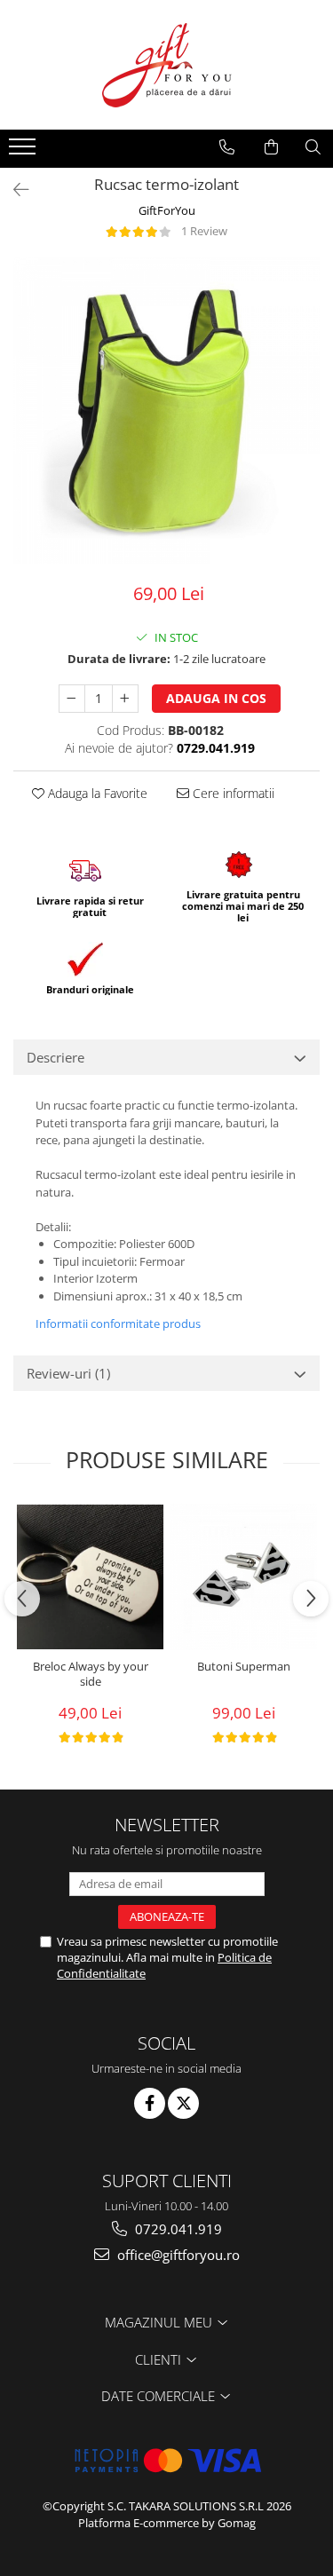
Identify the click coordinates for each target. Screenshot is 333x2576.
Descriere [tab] (55, 1057)
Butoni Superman (244, 1667)
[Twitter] (183, 2103)
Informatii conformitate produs (118, 1324)
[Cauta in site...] (313, 147)
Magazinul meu (160, 2322)
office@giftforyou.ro (177, 2255)
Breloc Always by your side (91, 1674)
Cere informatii (232, 793)
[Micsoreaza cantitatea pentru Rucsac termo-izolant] (72, 699)
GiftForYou (167, 210)
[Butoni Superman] (244, 1577)
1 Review (204, 231)
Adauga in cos (216, 698)
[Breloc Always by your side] (90, 1576)
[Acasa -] (167, 65)
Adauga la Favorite (96, 793)
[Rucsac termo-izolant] (166, 411)
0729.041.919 (177, 2229)
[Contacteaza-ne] (227, 147)
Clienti (160, 2359)
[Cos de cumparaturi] (271, 147)
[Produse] (24, 152)
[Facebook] (150, 2103)
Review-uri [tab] (68, 1373)
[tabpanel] (166, 411)
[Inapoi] (13, 190)
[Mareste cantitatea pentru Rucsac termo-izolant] (125, 699)
